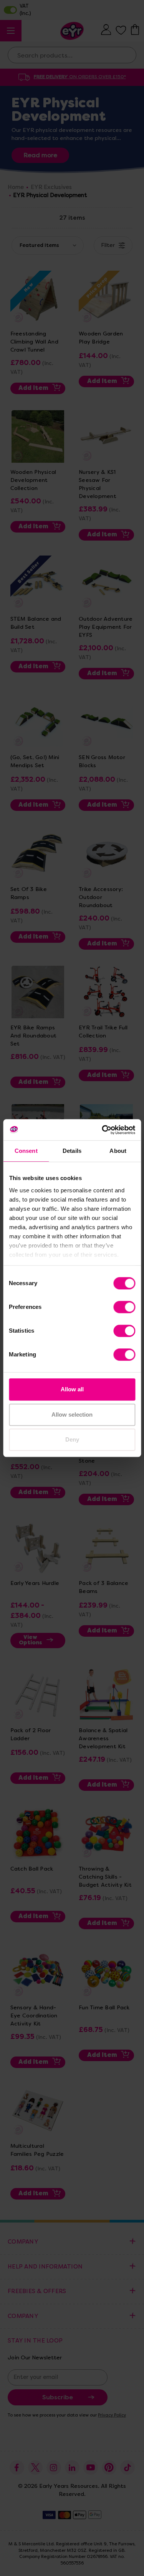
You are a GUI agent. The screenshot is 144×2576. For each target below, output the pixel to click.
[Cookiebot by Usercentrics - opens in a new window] (103, 1130)
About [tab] (118, 1151)
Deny (72, 1439)
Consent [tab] (26, 1151)
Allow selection (72, 1415)
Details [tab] (72, 1151)
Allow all (72, 1389)
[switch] (124, 1307)
